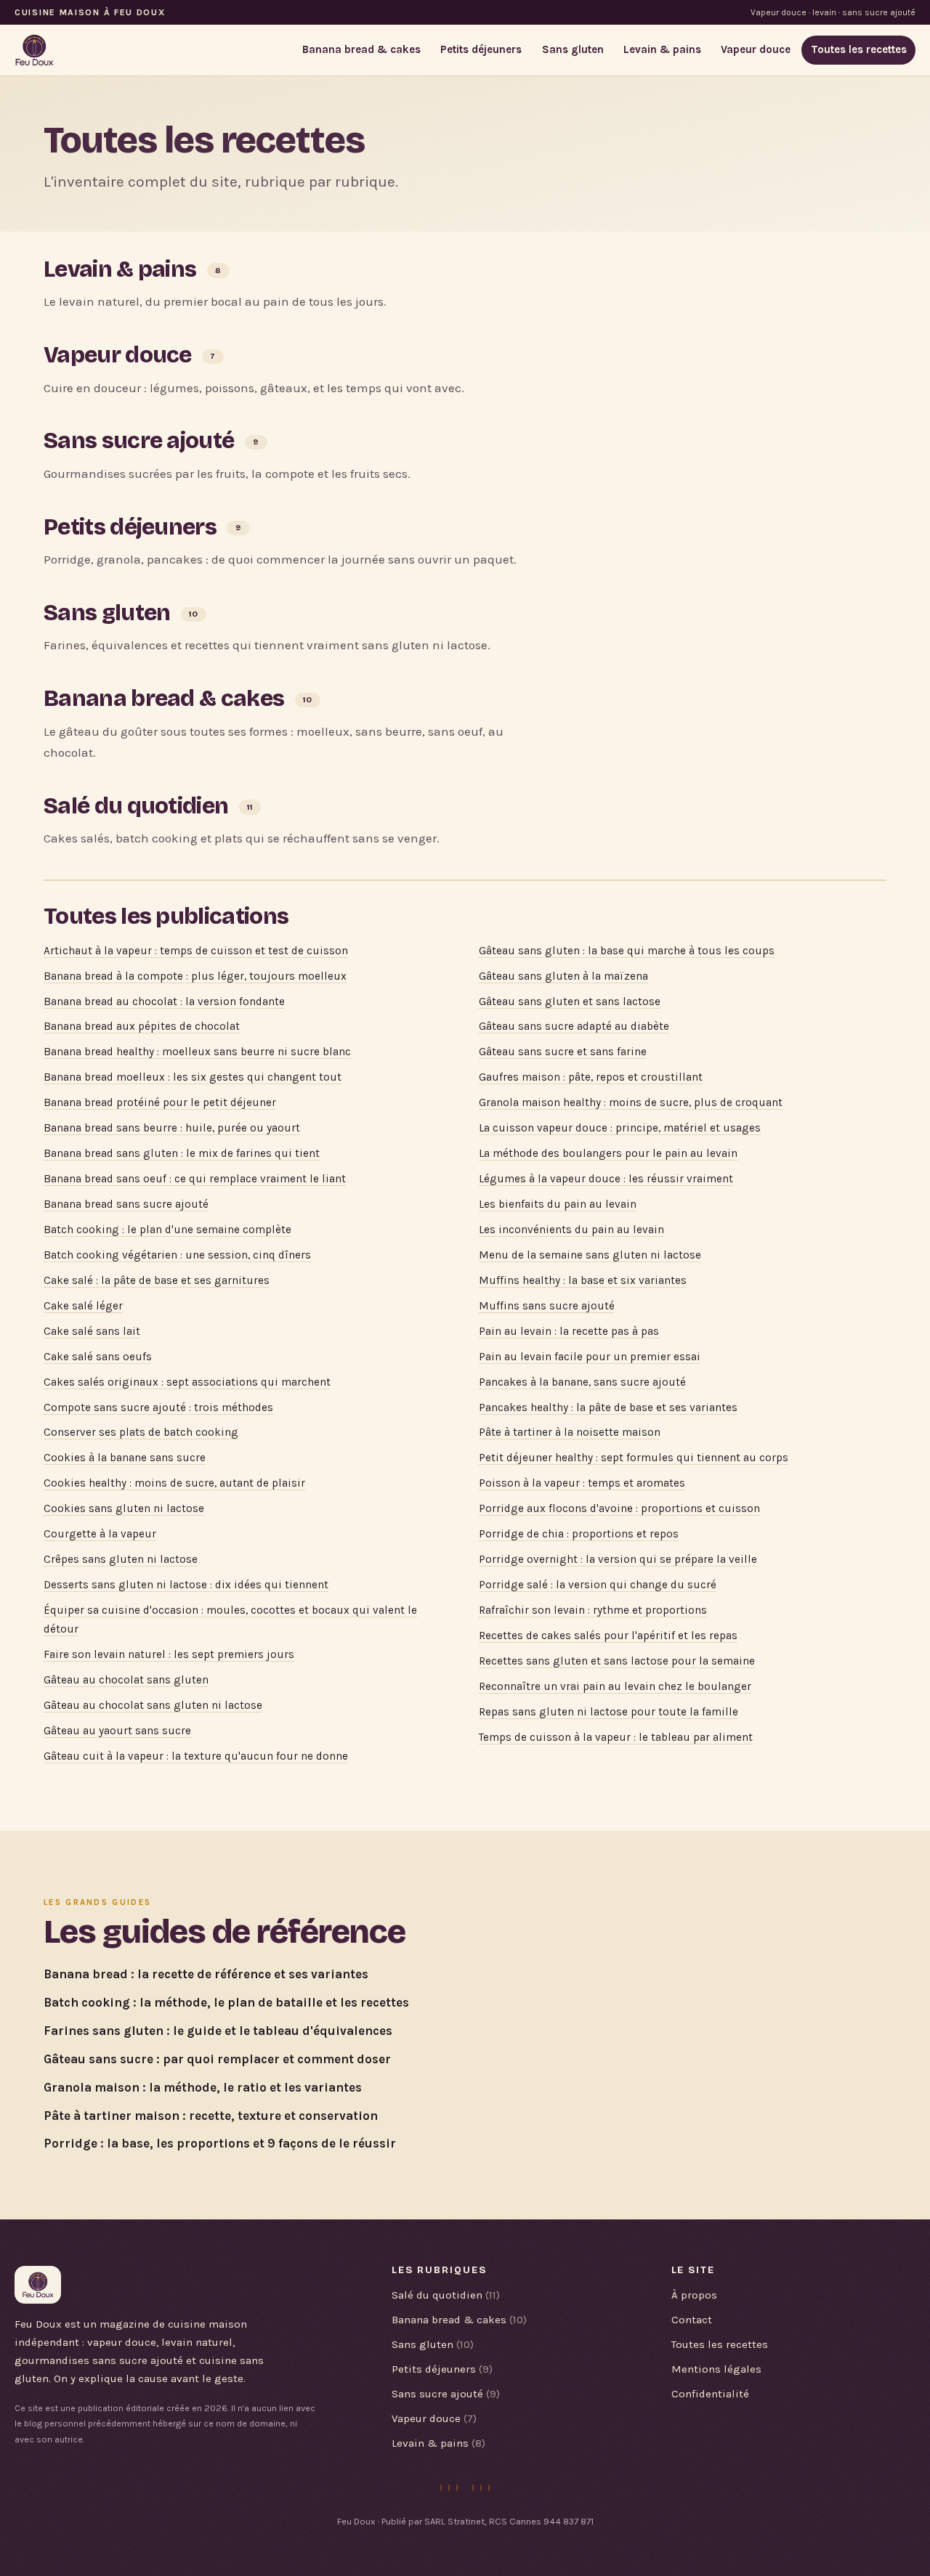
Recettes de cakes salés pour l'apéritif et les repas (608, 1636)
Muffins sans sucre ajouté (547, 1306)
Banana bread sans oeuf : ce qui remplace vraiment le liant (195, 1179)
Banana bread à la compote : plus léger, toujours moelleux (195, 976)
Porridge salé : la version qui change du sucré (598, 1585)
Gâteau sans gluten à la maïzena (563, 976)
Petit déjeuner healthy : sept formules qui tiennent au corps (634, 1458)
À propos (694, 2295)
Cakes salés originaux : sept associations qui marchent (187, 1382)
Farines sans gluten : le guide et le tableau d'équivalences (218, 2031)
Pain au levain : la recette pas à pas (569, 1331)
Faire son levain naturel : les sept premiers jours (169, 1654)
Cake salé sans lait (92, 1331)
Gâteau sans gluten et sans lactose (570, 1001)
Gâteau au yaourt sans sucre (117, 1731)
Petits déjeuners (481, 49)
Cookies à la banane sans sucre (125, 1458)
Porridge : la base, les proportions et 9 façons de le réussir (220, 2143)
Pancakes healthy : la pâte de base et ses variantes (608, 1407)
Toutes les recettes (859, 49)
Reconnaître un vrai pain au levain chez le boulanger (615, 1686)
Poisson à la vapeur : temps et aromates (582, 1483)
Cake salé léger (83, 1306)
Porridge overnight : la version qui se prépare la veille (618, 1559)
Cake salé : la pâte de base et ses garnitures (157, 1280)
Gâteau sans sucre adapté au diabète (574, 1026)
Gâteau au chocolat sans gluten (126, 1680)
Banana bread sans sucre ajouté (126, 1204)
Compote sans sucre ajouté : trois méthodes (158, 1407)
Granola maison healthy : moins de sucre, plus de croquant (631, 1102)
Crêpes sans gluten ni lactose (121, 1559)
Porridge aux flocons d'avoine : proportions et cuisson (619, 1508)
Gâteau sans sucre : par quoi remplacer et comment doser (217, 2059)
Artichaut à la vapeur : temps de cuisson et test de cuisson (196, 951)
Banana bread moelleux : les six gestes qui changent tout (193, 1077)
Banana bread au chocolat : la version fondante (164, 1001)
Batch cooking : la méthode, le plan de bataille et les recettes (226, 2002)
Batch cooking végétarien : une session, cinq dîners (177, 1255)
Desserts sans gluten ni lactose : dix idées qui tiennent (186, 1585)
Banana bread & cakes (361, 49)
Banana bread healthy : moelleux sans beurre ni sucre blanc (197, 1052)
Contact (692, 2320)
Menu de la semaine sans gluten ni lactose (590, 1255)
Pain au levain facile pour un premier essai (590, 1357)
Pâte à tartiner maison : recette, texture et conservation (211, 2116)
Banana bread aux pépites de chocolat (142, 1026)
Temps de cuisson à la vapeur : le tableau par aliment (616, 1737)
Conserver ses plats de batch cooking (141, 1432)
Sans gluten (573, 49)
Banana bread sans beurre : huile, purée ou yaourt (172, 1128)
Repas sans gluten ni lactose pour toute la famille (608, 1712)
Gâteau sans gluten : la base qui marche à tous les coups (627, 951)
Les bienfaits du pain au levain (558, 1204)
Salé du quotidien (136, 806)
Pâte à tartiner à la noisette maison (570, 1432)
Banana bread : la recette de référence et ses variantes (206, 1974)
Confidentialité (710, 2394)
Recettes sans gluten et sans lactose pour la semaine (617, 1661)
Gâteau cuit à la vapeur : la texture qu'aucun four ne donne (196, 1756)
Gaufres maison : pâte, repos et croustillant (591, 1077)
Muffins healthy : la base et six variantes (583, 1280)
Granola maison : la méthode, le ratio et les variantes (203, 2087)
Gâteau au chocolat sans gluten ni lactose (153, 1705)
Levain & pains (662, 49)
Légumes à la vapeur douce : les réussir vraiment (606, 1179)
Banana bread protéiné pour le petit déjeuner (160, 1102)
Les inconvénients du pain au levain (571, 1230)
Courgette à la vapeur (100, 1534)
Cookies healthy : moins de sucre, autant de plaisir (174, 1483)
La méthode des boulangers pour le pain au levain (608, 1153)
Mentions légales (716, 2369)
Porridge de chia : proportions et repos (579, 1534)
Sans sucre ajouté (139, 440)
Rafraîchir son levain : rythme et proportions (593, 1610)
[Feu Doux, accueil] (35, 50)
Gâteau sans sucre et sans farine (563, 1052)
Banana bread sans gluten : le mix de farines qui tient (182, 1153)
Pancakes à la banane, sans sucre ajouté (582, 1382)
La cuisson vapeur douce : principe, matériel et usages (620, 1128)
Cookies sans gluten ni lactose (124, 1508)
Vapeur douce (756, 49)
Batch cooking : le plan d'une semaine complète (167, 1230)
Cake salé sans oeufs (98, 1357)
